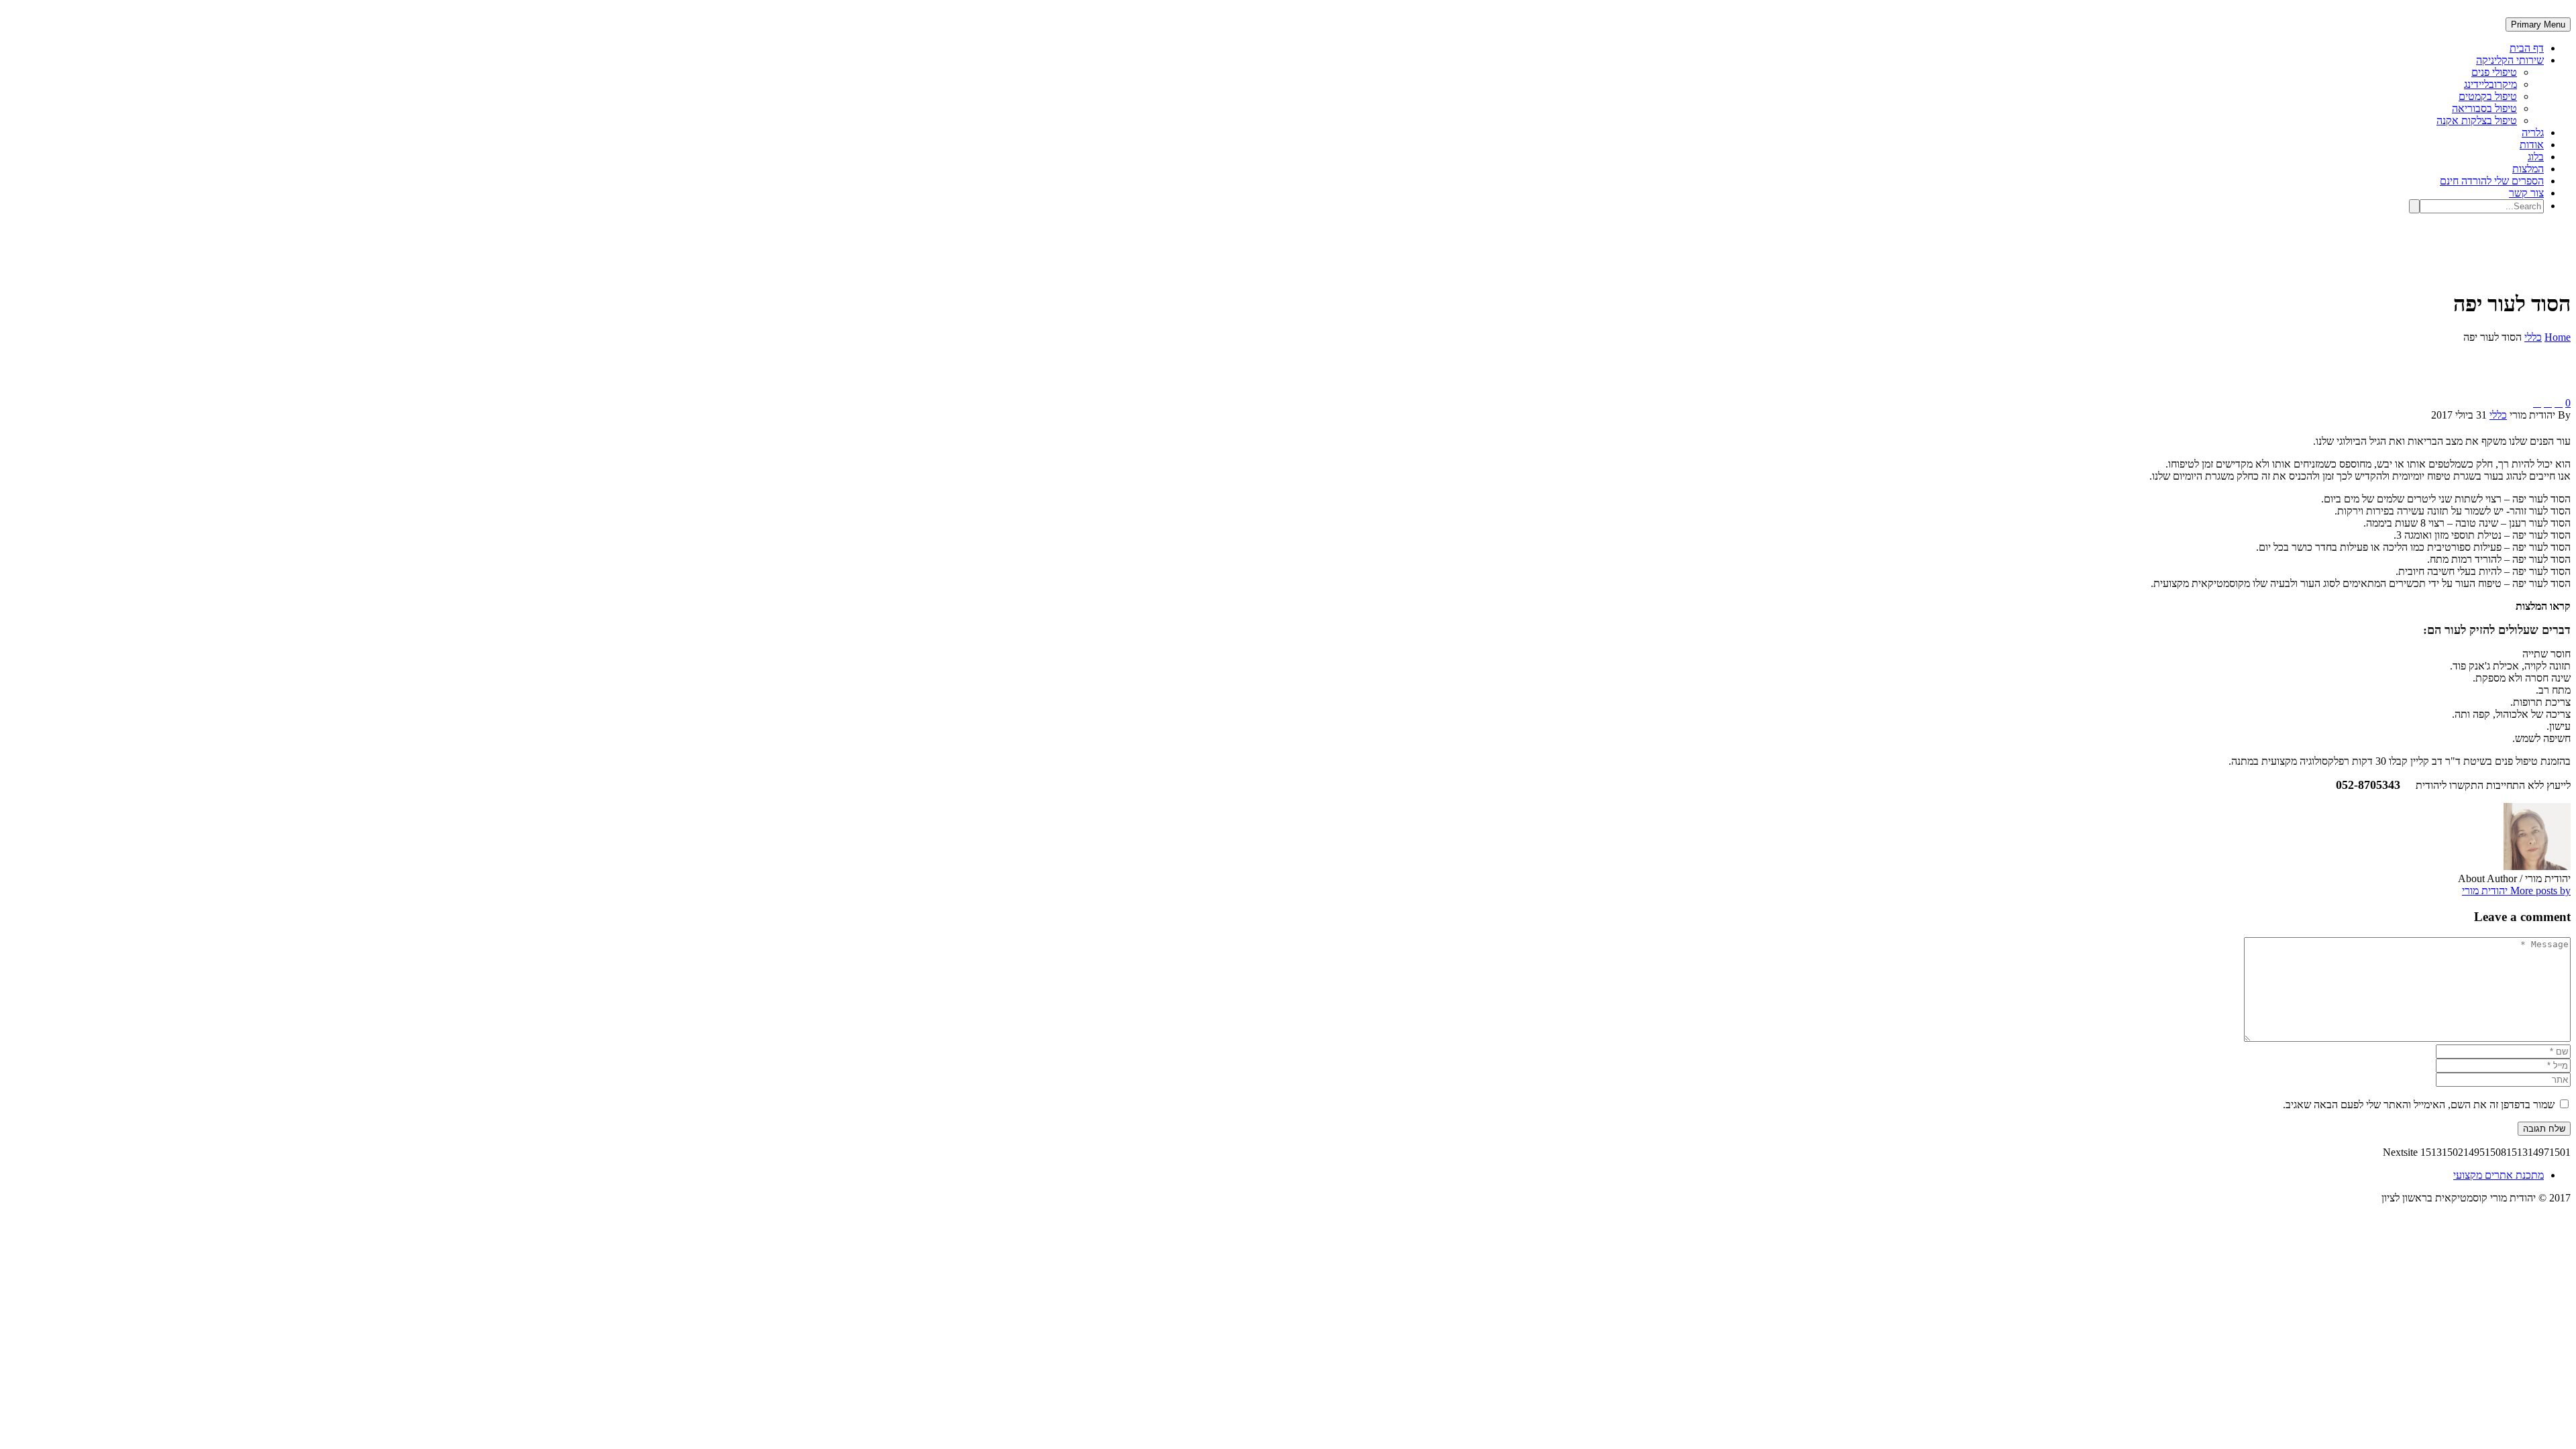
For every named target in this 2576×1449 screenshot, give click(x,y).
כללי (2498, 415)
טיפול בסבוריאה (2484, 108)
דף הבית (2527, 48)
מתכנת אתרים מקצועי (2499, 1175)
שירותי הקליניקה (2510, 60)
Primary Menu (2538, 24)
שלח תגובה (2544, 1129)
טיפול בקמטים (2488, 96)
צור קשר (2526, 193)
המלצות (2528, 169)
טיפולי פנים (2494, 72)
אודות (2532, 145)
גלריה (2533, 132)
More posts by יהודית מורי (2516, 891)
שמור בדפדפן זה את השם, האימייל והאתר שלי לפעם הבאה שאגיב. (2419, 1105)
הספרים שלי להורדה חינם (2492, 181)
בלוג (2536, 157)
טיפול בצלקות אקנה (2477, 120)
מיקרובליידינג (2490, 84)
